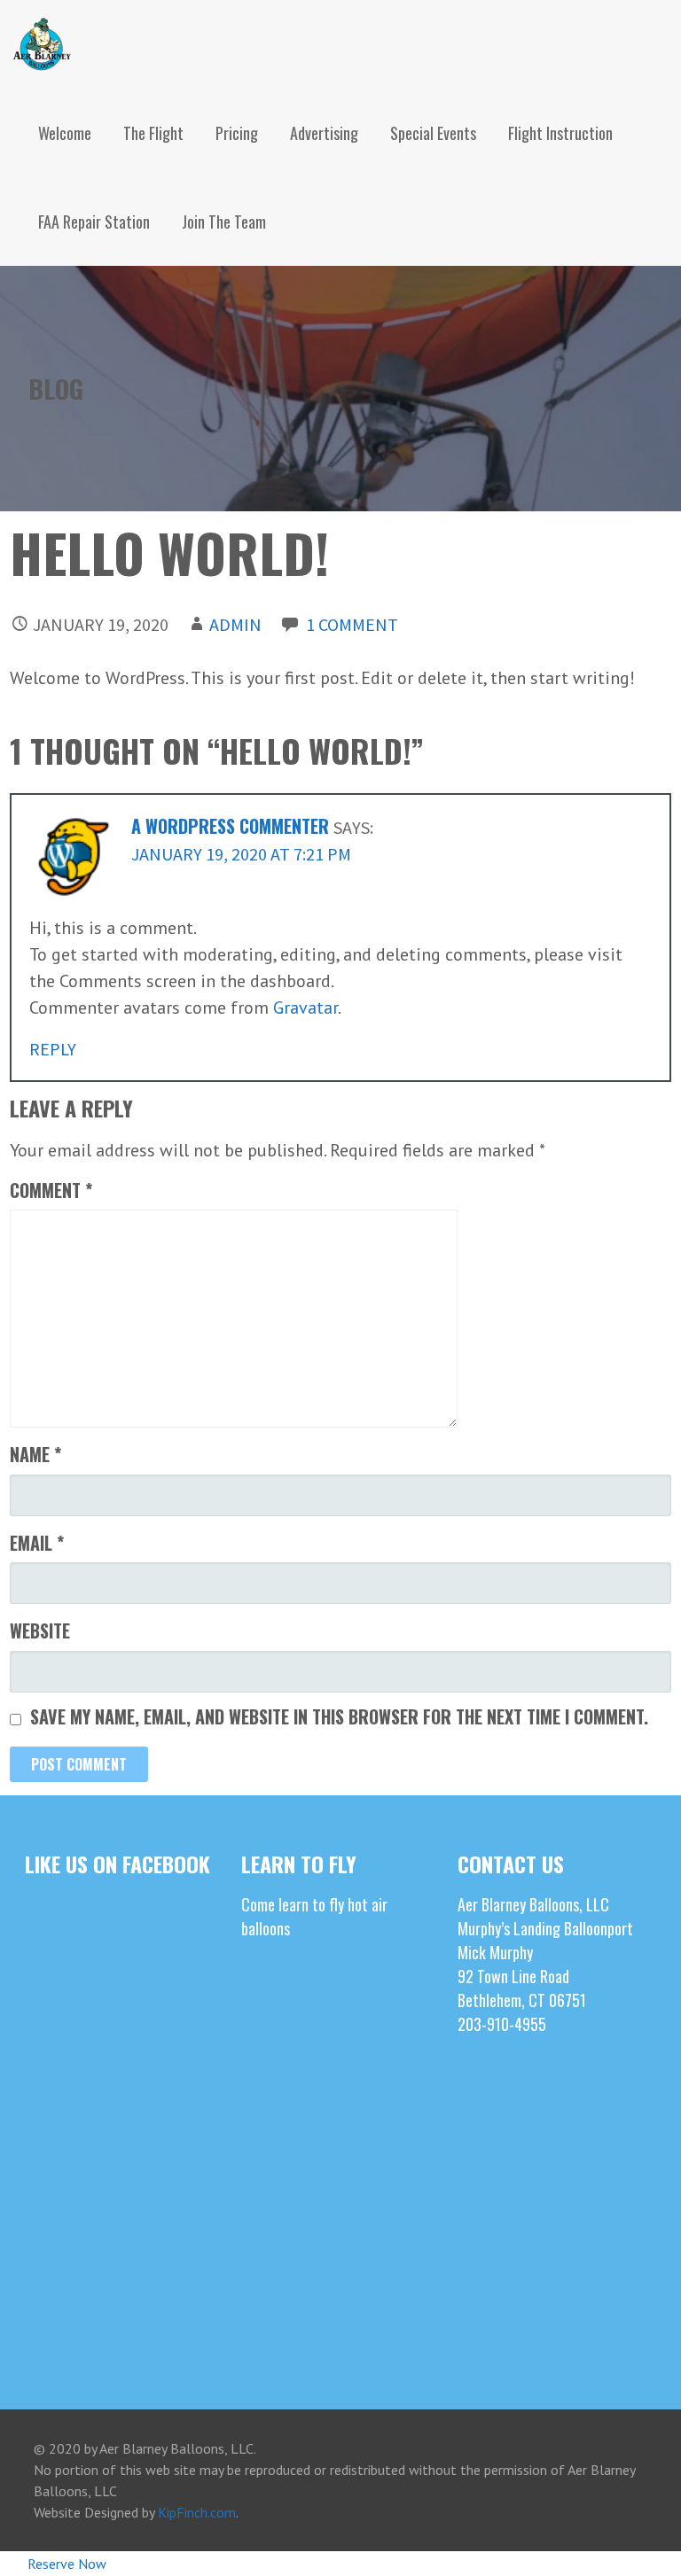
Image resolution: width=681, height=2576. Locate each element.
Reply (53, 1049)
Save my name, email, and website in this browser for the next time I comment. (339, 1716)
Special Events (433, 133)
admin (235, 624)
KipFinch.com (197, 2512)
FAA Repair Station (94, 222)
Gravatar (305, 1008)
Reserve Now (67, 2564)
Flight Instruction (560, 133)
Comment (51, 1190)
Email (37, 1543)
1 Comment (352, 624)
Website (40, 1630)
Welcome (65, 133)
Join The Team (224, 222)
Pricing (237, 133)
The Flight (153, 133)
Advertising (324, 133)
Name (35, 1454)
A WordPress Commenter (230, 826)
